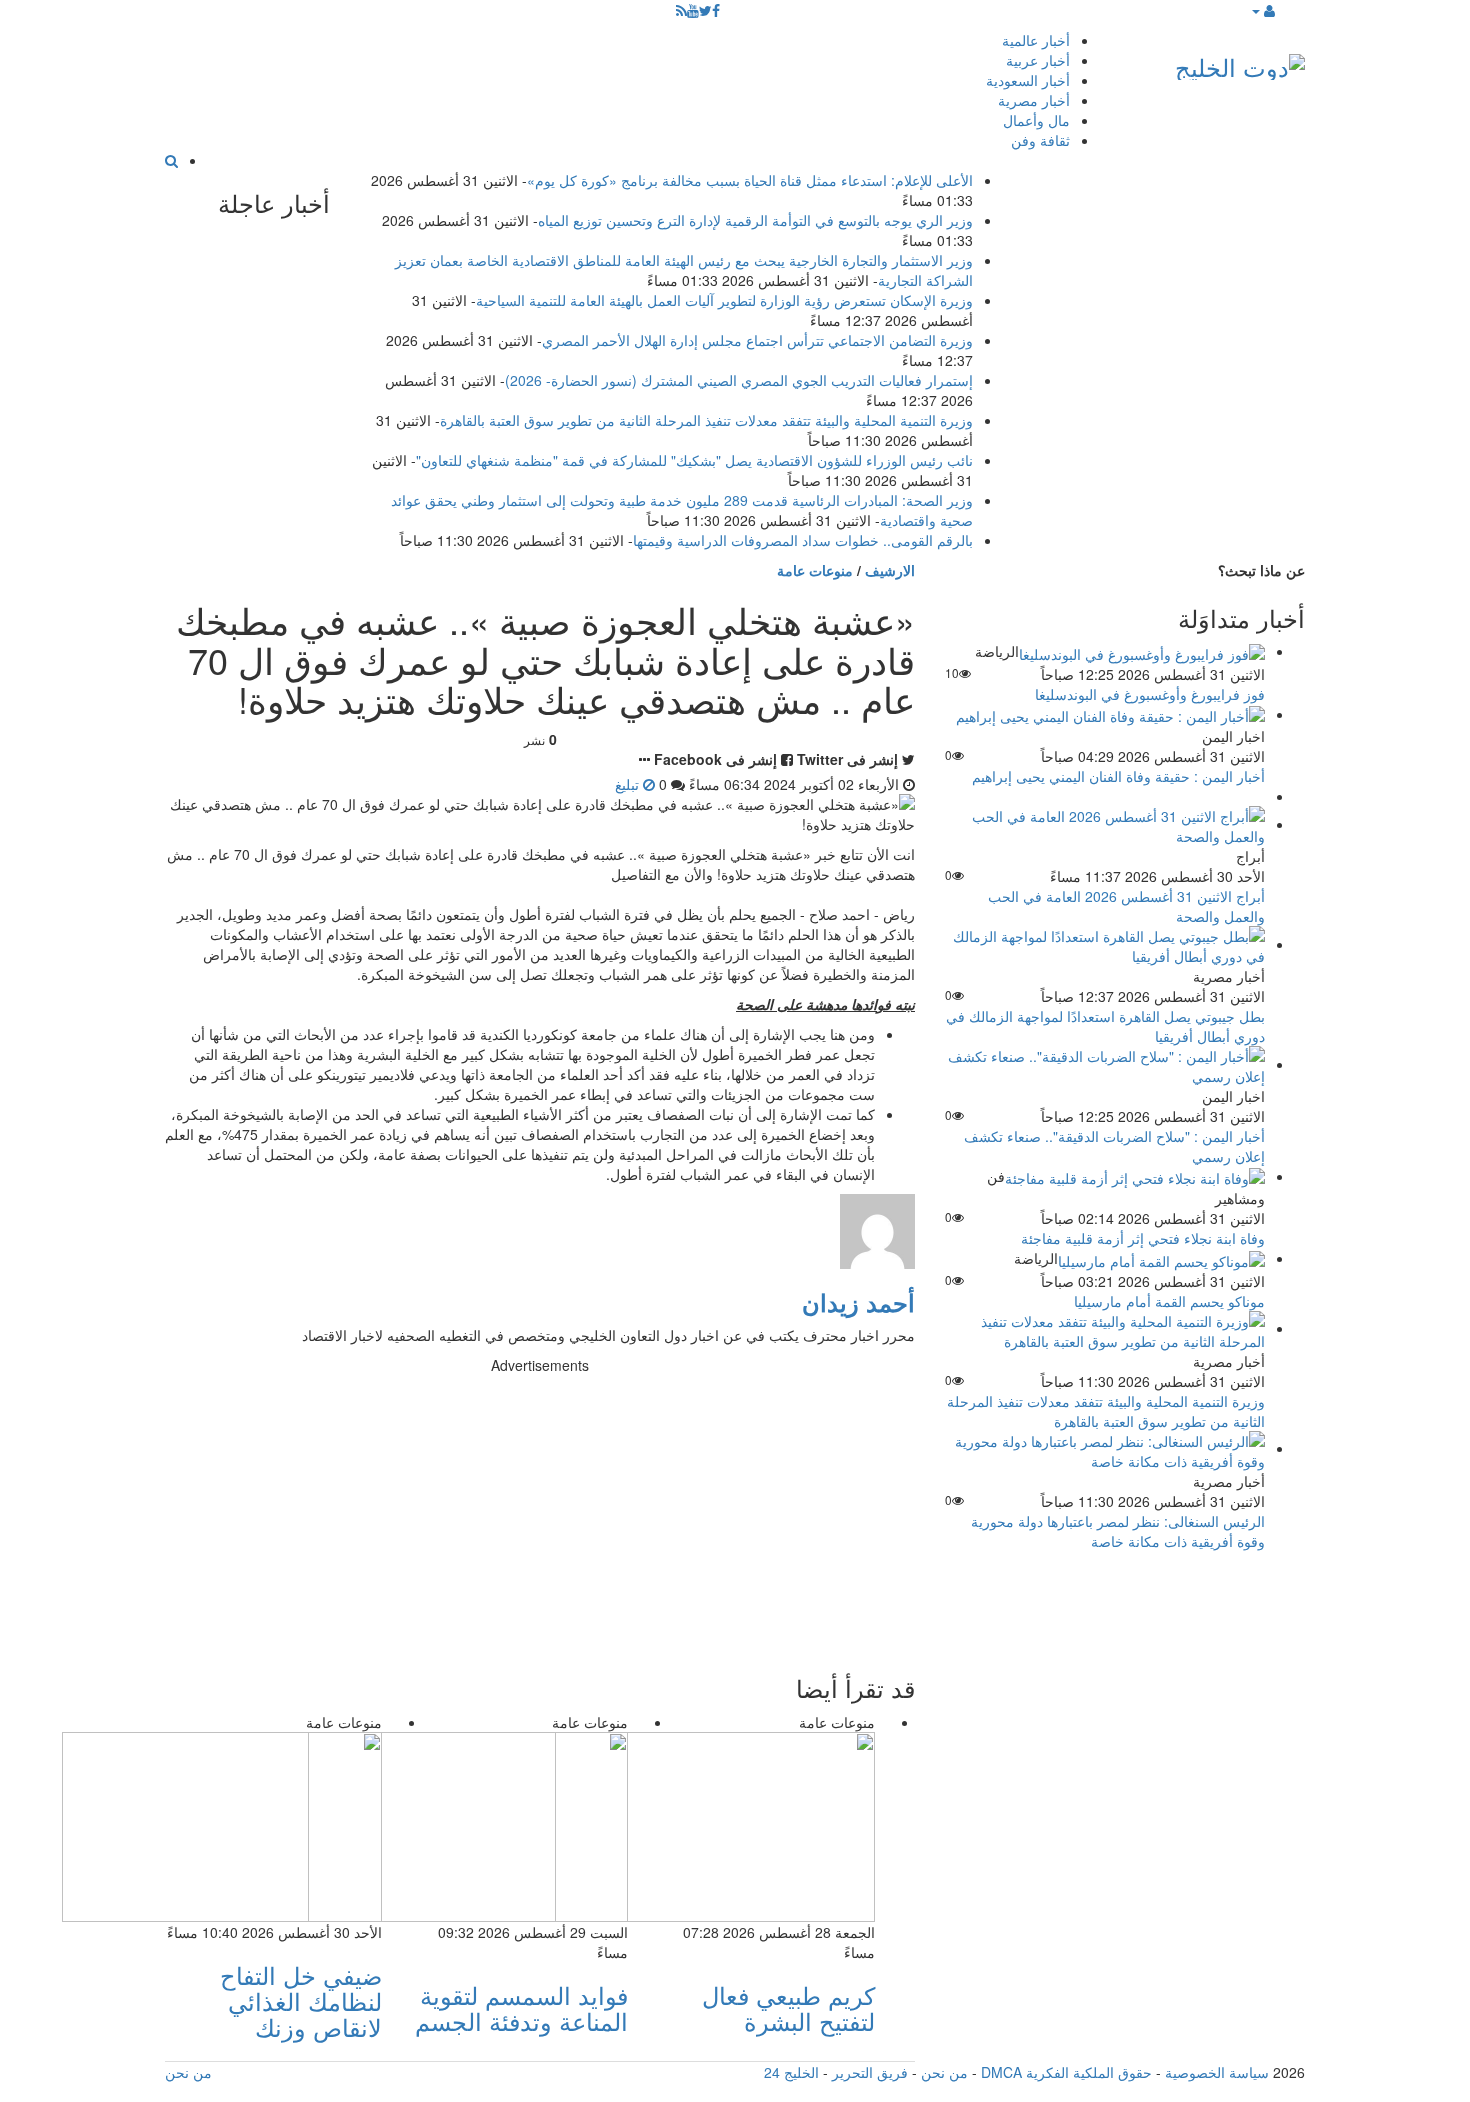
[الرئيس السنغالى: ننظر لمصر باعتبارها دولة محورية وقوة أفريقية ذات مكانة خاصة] (1105, 1448)
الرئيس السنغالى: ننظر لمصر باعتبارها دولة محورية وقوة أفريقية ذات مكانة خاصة (1118, 1531)
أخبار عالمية (1036, 40)
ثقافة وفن (1040, 140)
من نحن (944, 2072)
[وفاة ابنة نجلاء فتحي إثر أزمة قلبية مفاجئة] (1135, 1176)
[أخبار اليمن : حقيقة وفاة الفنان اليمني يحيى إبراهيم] (1110, 714)
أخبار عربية (1038, 60)
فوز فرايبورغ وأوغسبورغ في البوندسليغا (1150, 694)
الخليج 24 (791, 2072)
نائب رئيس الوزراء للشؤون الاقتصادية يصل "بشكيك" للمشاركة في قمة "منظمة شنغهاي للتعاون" (694, 460)
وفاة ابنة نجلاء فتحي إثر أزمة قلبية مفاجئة (1143, 1238)
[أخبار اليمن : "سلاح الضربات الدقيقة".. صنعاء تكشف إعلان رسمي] (1105, 1064)
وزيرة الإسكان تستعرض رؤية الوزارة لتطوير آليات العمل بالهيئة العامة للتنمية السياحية (724, 300)
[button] (1262, 10)
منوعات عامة (815, 570)
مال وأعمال (1036, 120)
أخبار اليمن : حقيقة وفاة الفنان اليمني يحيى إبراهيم (1118, 776)
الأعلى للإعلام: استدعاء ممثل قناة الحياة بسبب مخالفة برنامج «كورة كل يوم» (750, 180)
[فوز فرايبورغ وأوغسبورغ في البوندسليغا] (1142, 651)
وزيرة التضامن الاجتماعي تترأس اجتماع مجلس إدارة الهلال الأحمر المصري (757, 340)
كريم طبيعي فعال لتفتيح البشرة (788, 2007)
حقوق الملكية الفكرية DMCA (1066, 2072)
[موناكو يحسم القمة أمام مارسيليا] (1161, 1258)
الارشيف (890, 570)
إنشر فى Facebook (715, 759)
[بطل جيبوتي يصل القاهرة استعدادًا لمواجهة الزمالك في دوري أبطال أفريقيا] (1105, 944)
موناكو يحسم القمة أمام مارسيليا (1169, 1301)
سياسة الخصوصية (1217, 2072)
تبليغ (629, 784)
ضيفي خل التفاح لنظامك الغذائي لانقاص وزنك (301, 2001)
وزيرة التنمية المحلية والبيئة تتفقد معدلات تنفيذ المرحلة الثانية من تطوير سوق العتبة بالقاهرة (706, 420)
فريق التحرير (870, 2072)
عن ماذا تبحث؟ (1261, 570)
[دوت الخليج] (1240, 62)
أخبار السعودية (1028, 80)
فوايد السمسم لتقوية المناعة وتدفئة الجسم (521, 2007)
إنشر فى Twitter (847, 759)
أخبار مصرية (1034, 100)
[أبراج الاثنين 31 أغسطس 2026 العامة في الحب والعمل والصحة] (1105, 824)
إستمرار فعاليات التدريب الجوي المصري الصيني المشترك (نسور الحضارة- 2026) (739, 380)
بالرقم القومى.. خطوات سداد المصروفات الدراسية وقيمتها (803, 540)
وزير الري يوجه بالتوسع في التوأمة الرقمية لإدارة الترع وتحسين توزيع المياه (755, 220)
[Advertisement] (540, 1515)
